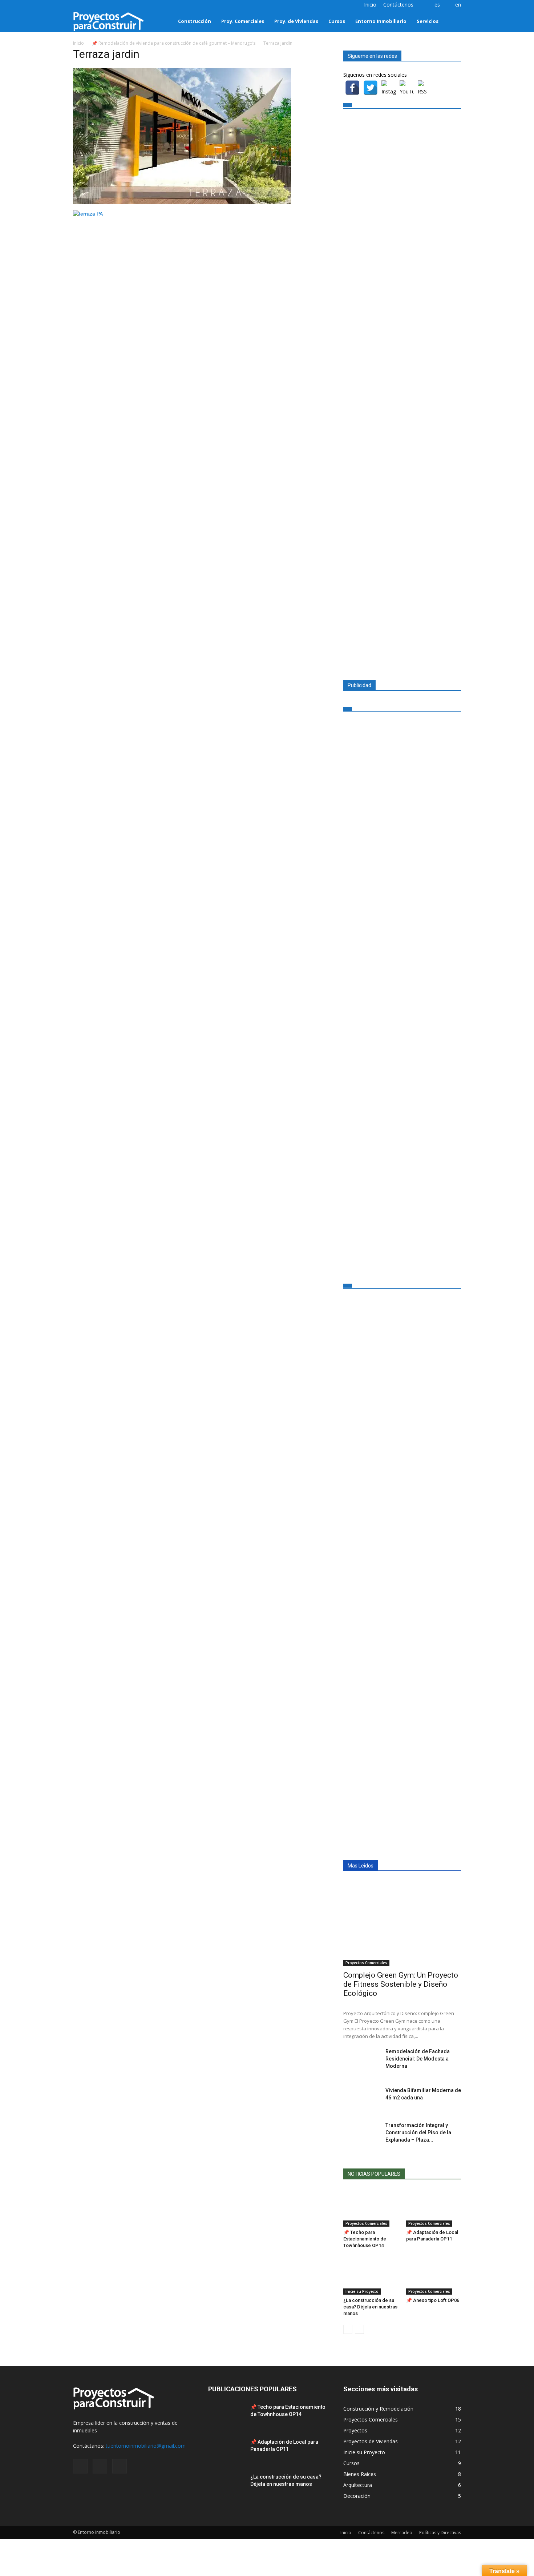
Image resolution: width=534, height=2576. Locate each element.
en (458, 5)
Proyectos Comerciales (366, 1963)
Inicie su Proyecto (362, 2291)
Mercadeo (402, 2533)
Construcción (195, 21)
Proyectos (355, 2430)
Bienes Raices (360, 2474)
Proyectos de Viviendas (371, 2441)
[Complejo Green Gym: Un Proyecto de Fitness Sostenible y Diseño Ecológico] (402, 1923)
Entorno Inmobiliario (381, 21)
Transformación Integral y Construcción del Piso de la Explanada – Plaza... (418, 2132)
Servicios (428, 21)
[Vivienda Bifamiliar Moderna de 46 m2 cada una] (361, 2099)
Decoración (357, 2496)
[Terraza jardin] (182, 202)
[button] (452, 21)
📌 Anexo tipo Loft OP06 (433, 2300)
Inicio (370, 5)
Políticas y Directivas (440, 2533)
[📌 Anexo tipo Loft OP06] (434, 2276)
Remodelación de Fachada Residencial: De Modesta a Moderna (418, 2059)
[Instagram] (78, 5)
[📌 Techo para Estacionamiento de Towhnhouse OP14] (371, 2208)
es (437, 5)
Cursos (337, 21)
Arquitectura (358, 2485)
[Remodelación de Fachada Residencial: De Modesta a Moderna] (361, 2061)
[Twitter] (90, 5)
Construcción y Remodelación (378, 2409)
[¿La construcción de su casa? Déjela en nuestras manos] (371, 2276)
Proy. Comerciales (243, 21)
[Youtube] (102, 5)
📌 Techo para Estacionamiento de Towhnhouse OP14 (365, 2239)
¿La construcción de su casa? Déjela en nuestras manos (370, 2307)
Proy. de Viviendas (296, 21)
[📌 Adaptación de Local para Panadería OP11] (434, 2208)
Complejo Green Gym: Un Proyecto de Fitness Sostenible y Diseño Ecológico (401, 1984)
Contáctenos (398, 5)
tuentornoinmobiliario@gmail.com (146, 2446)
